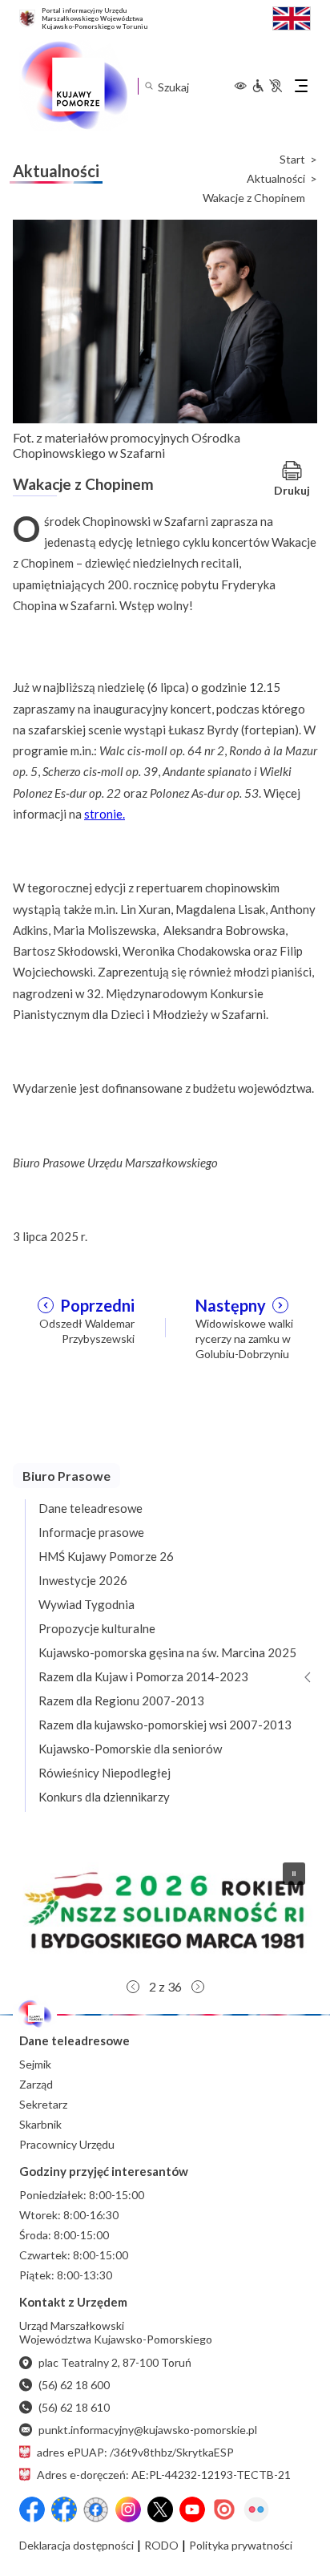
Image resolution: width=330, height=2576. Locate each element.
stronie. (105, 814)
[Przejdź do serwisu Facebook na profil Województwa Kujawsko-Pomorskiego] (32, 2509)
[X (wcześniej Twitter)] (160, 2509)
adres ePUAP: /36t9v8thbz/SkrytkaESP (135, 2452)
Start (292, 160)
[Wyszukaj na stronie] (149, 86)
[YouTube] (192, 2509)
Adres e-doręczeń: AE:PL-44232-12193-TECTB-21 (164, 2475)
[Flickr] (256, 2509)
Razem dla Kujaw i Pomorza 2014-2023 (143, 1676)
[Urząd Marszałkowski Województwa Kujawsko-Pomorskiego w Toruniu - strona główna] (74, 86)
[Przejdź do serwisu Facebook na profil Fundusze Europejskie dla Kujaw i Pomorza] (64, 2509)
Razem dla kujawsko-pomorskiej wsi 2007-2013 (165, 1725)
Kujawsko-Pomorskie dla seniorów (130, 1749)
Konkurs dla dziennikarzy (104, 1797)
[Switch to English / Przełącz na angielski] (292, 16)
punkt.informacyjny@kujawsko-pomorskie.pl (148, 2430)
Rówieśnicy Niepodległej (105, 1773)
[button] (165, 1911)
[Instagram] (128, 2509)
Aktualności (276, 179)
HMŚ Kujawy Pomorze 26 (106, 1556)
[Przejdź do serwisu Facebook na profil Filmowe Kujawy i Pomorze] (96, 2509)
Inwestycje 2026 (83, 1580)
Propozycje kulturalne (97, 1628)
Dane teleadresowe (91, 1508)
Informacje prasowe (91, 1532)
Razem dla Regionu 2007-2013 (121, 1700)
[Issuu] (224, 2509)
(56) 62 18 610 (74, 2407)
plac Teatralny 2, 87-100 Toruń (115, 2362)
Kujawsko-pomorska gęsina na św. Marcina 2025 (167, 1652)
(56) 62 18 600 (74, 2385)
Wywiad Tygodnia (87, 1604)
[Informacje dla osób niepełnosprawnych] (267, 86)
